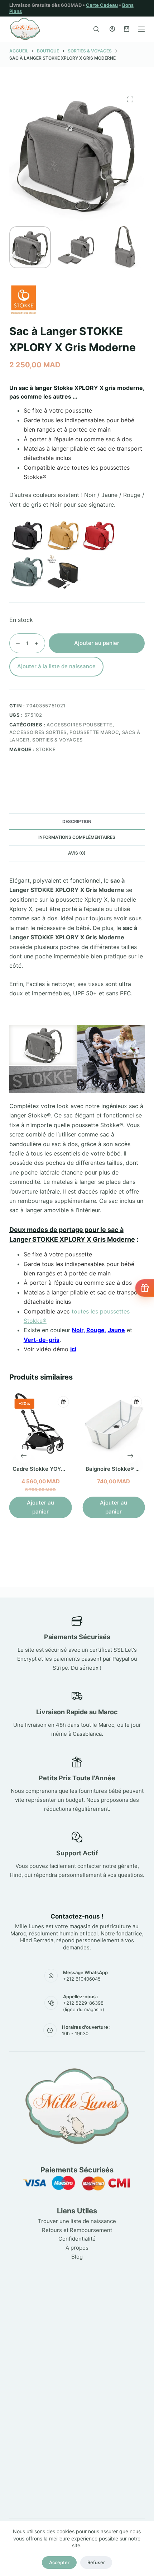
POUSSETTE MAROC (94, 732)
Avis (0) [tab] (77, 853)
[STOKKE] (24, 300)
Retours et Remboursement (77, 2230)
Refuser (96, 2562)
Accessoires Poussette (80, 725)
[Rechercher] (96, 29)
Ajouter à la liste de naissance (56, 666)
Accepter (59, 2562)
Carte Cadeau (102, 5)
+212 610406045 (82, 1979)
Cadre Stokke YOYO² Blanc (48, 1469)
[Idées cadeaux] (145, 1288)
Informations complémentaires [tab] (77, 837)
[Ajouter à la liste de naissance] (63, 1402)
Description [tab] (77, 821)
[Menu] (141, 29)
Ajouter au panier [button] (40, 1507)
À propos (77, 2248)
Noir (78, 1330)
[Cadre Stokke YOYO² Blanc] (40, 1424)
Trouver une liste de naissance (77, 2221)
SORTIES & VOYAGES (57, 740)
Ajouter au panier (97, 643)
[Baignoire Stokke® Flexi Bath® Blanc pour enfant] (114, 1424)
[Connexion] (112, 29)
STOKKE (46, 749)
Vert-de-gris (42, 1340)
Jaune (116, 1330)
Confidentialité (77, 2239)
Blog (77, 2257)
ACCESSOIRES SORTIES (38, 732)
